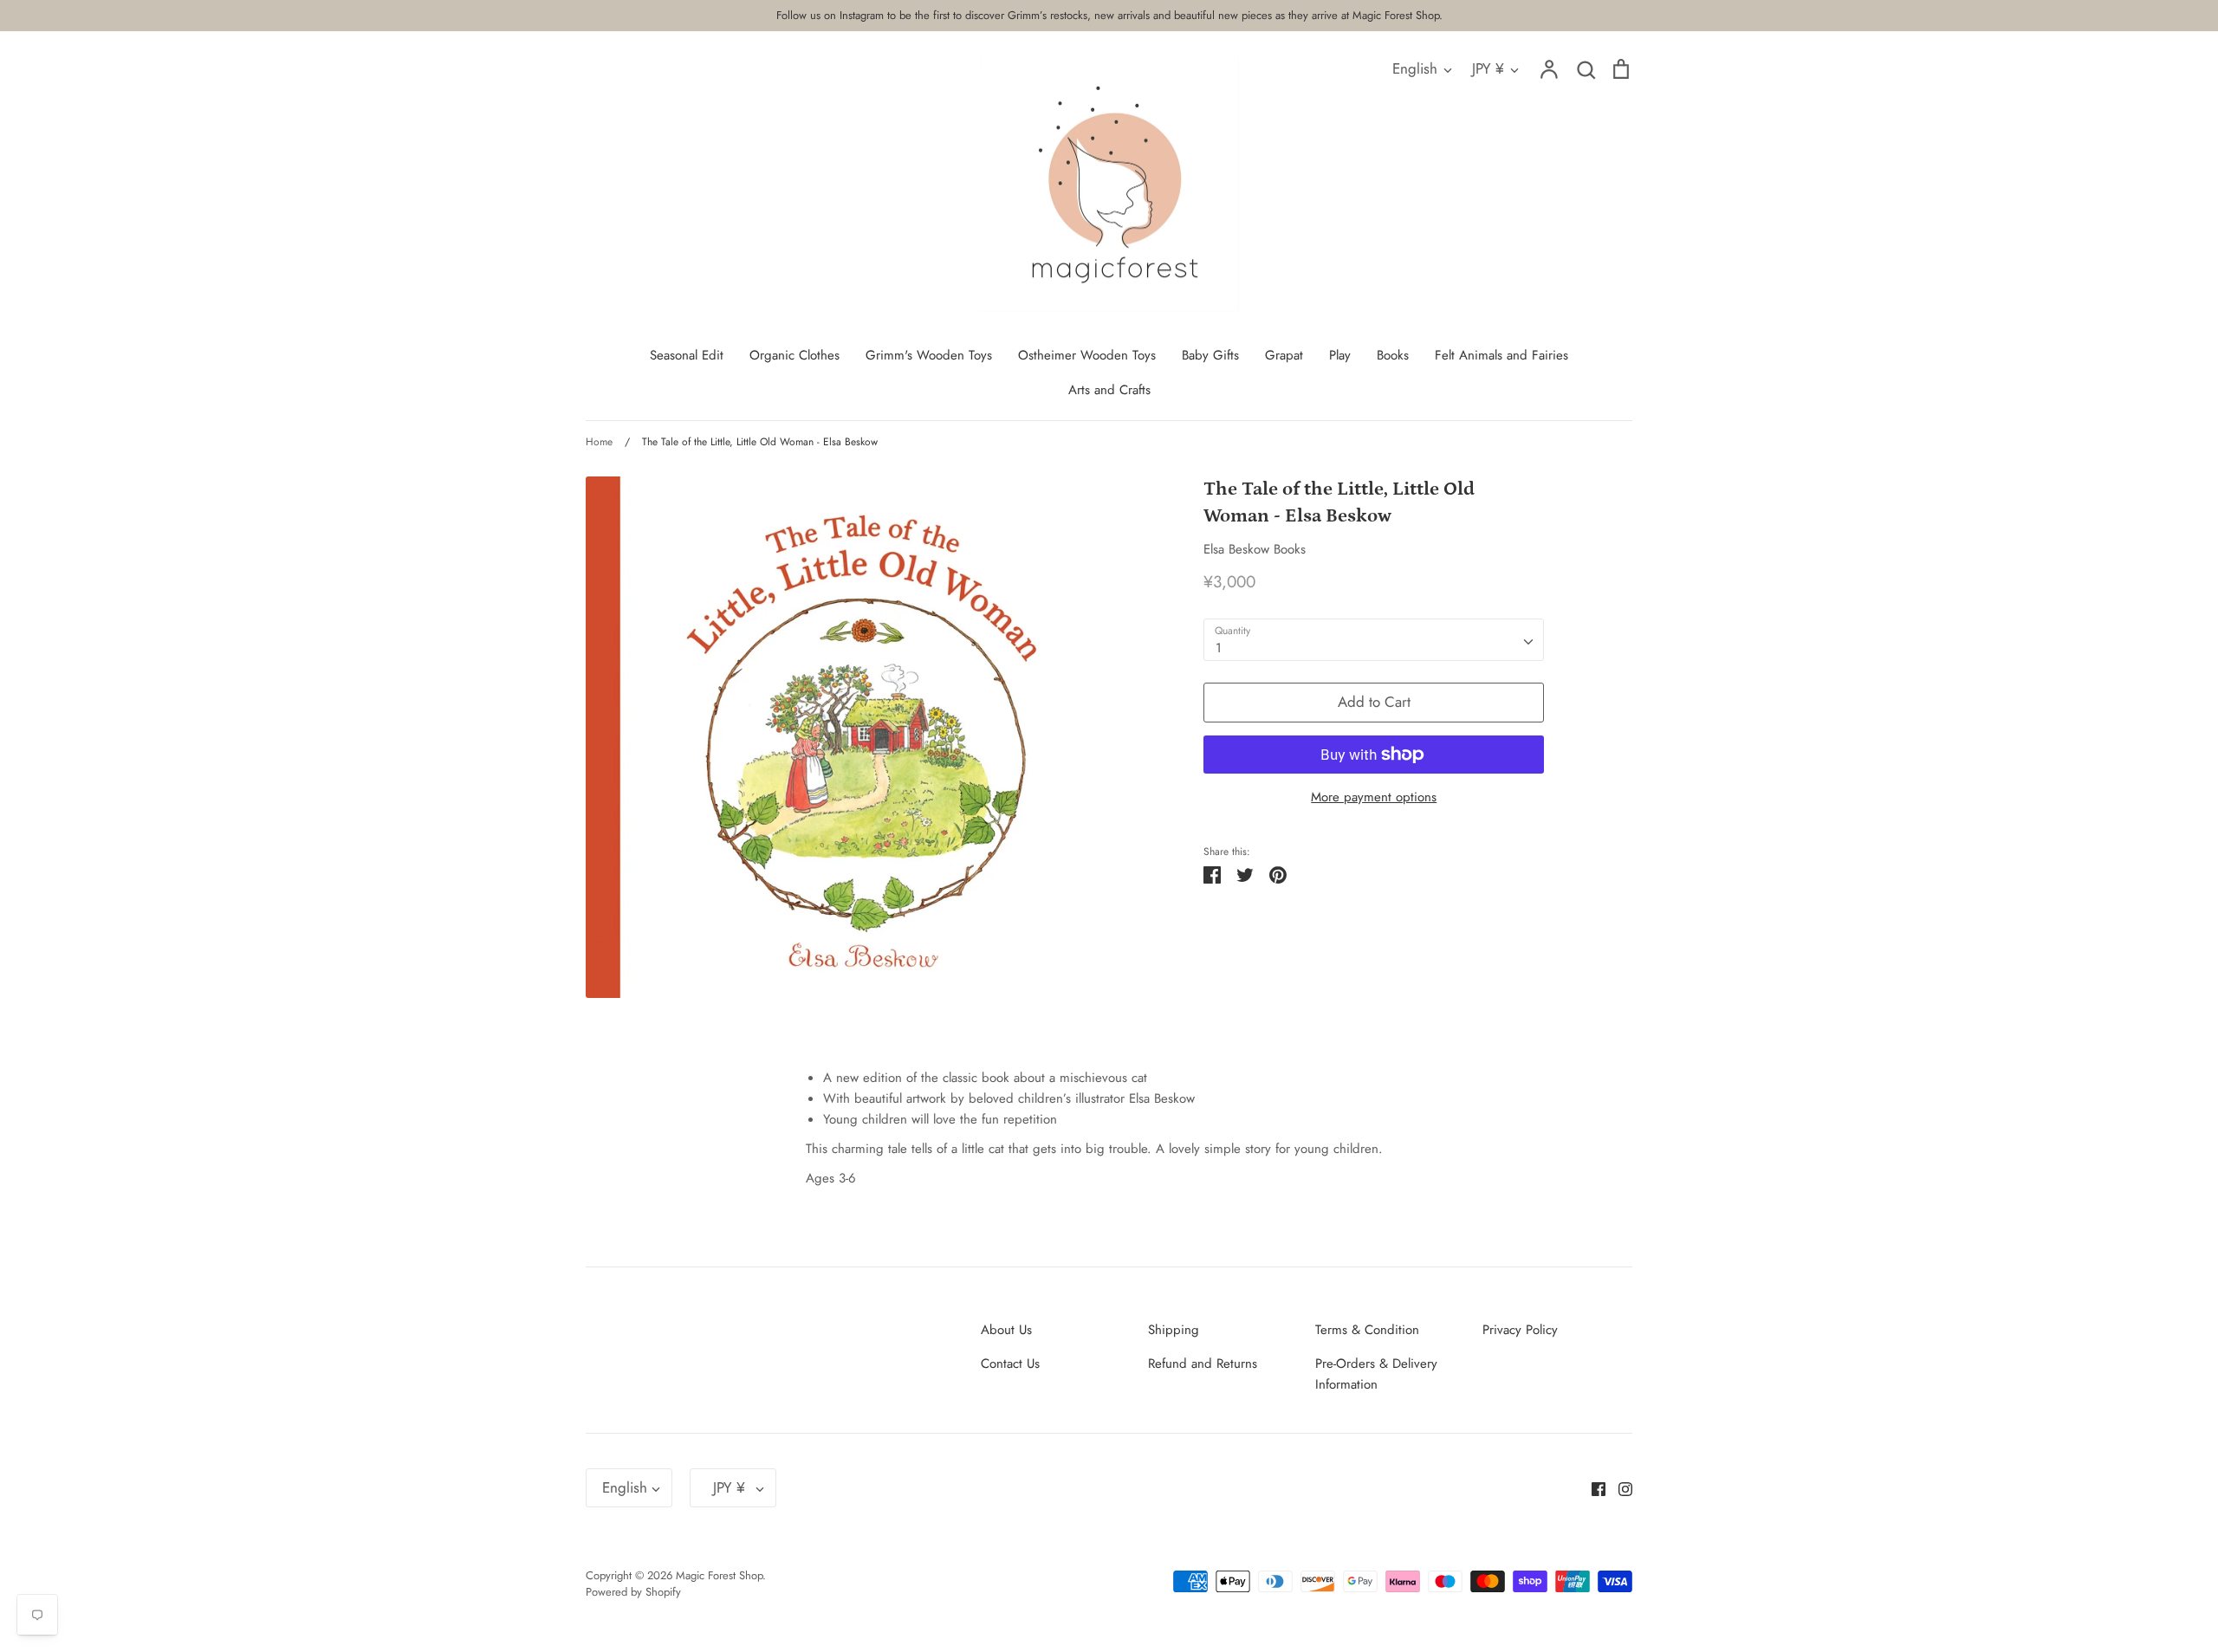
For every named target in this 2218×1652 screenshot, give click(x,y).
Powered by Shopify (633, 1592)
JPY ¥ (1488, 68)
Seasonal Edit (687, 355)
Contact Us (1010, 1364)
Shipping (1174, 1330)
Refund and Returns (1203, 1364)
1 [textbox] (1219, 648)
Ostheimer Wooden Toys (1087, 355)
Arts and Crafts (1109, 390)
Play (1340, 355)
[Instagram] (1619, 1488)
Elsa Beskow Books (1255, 549)
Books (1393, 355)
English (1415, 68)
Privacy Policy (1520, 1330)
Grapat (1284, 355)
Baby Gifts (1210, 355)
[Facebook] (1592, 1488)
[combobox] (1374, 640)
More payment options (1374, 797)
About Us (1006, 1330)
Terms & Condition (1367, 1330)
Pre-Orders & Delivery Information (1376, 1374)
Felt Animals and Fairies (1501, 355)
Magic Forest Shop (719, 1575)
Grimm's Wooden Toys (929, 355)
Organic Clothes (794, 355)
